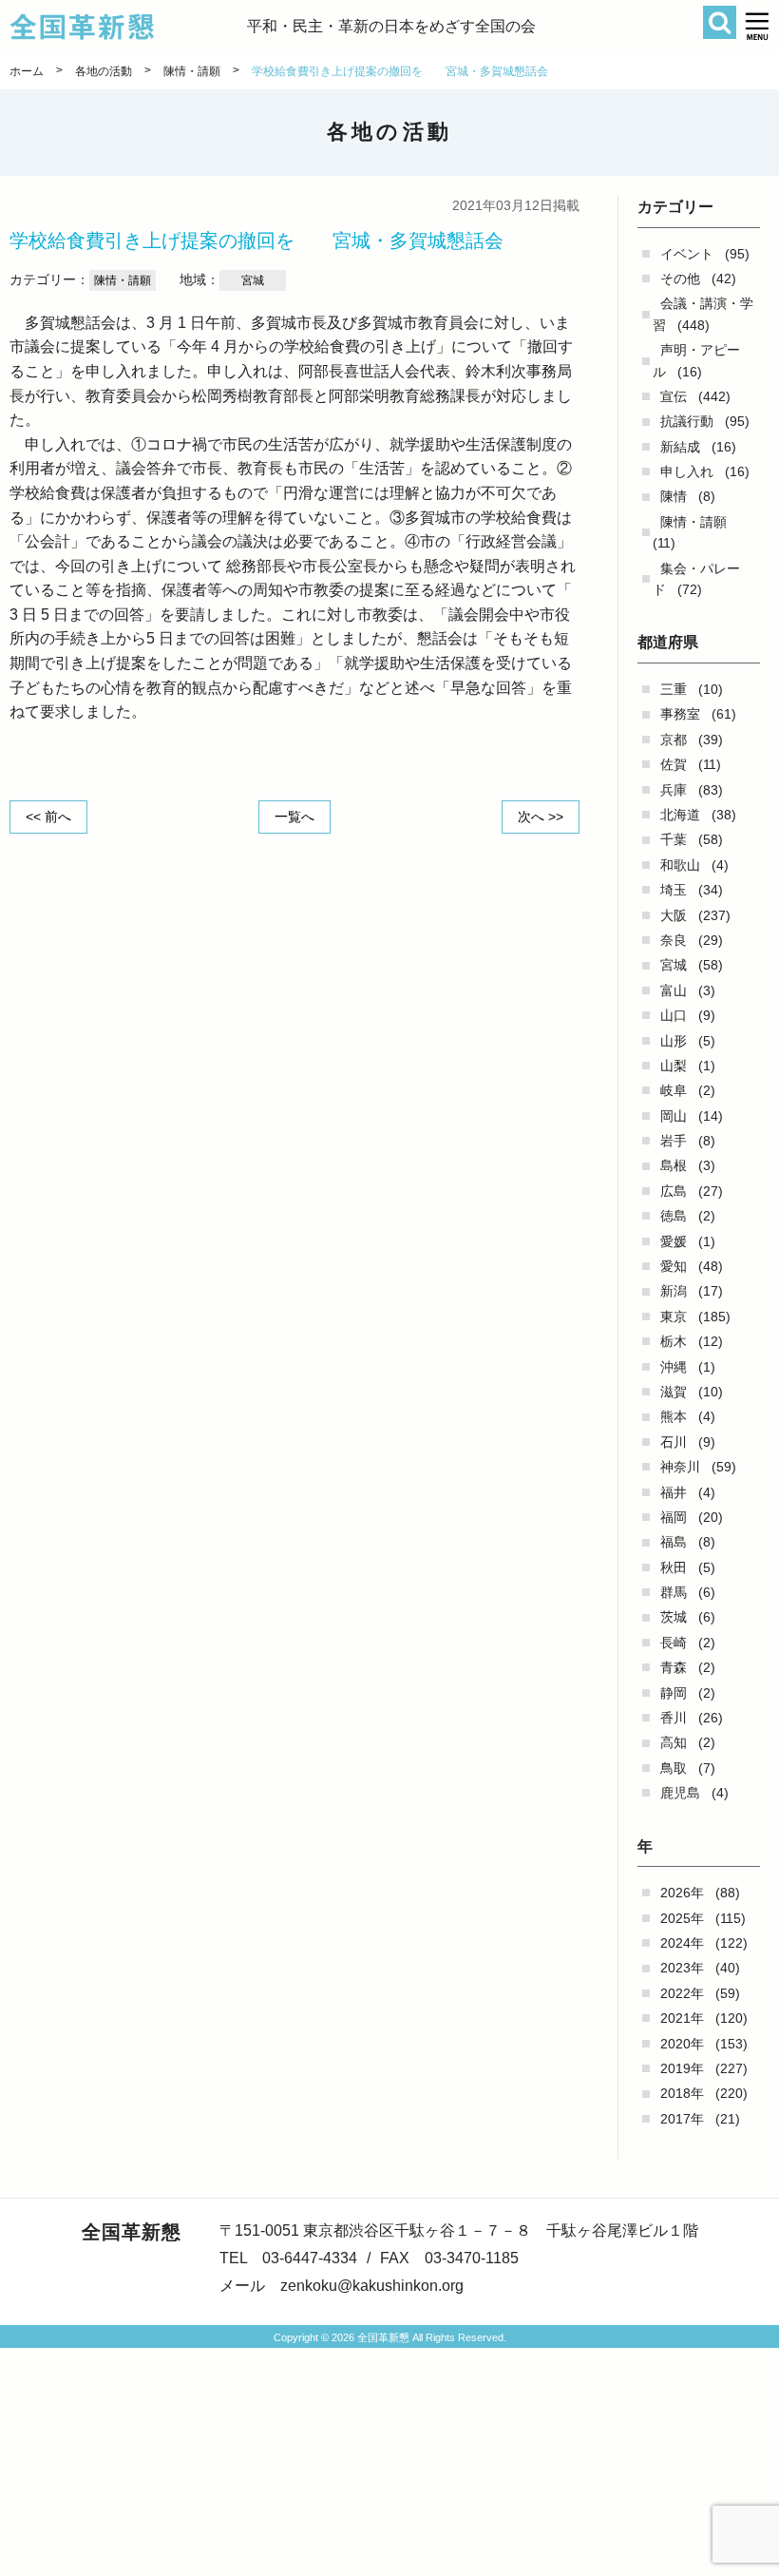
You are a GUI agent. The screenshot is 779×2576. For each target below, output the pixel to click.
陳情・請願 (693, 522)
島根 (674, 1165)
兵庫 (674, 790)
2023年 (682, 1968)
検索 (720, 22)
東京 (674, 1317)
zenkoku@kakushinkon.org (372, 2286)
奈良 (674, 940)
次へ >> (541, 817)
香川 (674, 1718)
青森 (674, 1667)
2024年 (682, 1943)
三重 (674, 689)
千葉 (674, 839)
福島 (674, 1542)
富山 (674, 990)
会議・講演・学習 (703, 314)
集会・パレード (696, 579)
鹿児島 (680, 1793)
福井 (674, 1492)
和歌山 (680, 865)
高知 (674, 1742)
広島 (674, 1191)
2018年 (682, 2093)
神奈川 (680, 1467)
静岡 (674, 1693)
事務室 (680, 714)
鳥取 (674, 1768)
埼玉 (674, 890)
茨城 (674, 1617)
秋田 (674, 1567)
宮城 (674, 965)
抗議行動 (687, 421)
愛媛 (674, 1241)
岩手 (674, 1141)
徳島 (674, 1216)
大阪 (674, 915)
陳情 (674, 496)
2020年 (682, 2044)
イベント (687, 254)
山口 (674, 1015)
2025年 (682, 1918)
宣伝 (674, 396)
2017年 (682, 2119)
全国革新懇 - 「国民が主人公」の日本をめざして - (128, 27)
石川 (674, 1442)
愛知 (674, 1266)
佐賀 (674, 764)
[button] (758, 26)
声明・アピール (696, 360)
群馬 (674, 1592)
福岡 (674, 1517)
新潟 (674, 1291)
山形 (674, 1041)
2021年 (682, 2018)
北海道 (680, 815)
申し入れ (687, 471)
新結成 (680, 447)
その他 (680, 279)
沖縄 (674, 1367)
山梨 (674, 1066)
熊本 (674, 1416)
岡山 (674, 1116)
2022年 (682, 1993)
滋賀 (674, 1392)
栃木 (674, 1341)
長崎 (674, 1643)
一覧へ (294, 817)
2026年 (682, 1893)
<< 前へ (48, 817)
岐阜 (674, 1090)
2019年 (682, 2068)
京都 (674, 740)
